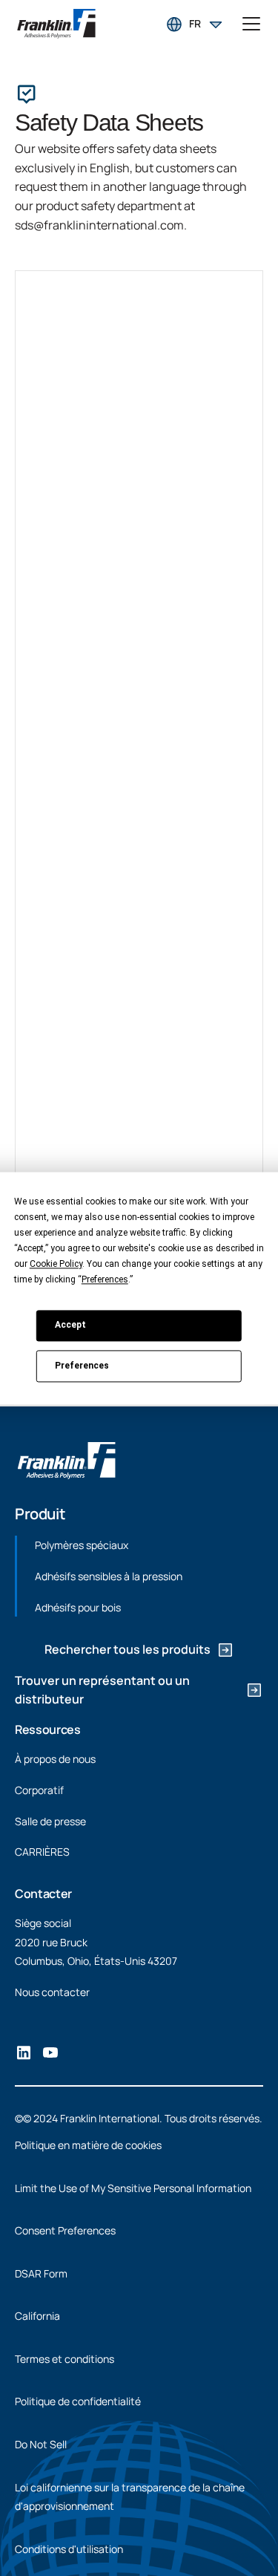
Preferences (82, 1366)
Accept (70, 1325)
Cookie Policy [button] (56, 1264)
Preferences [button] (105, 1279)
